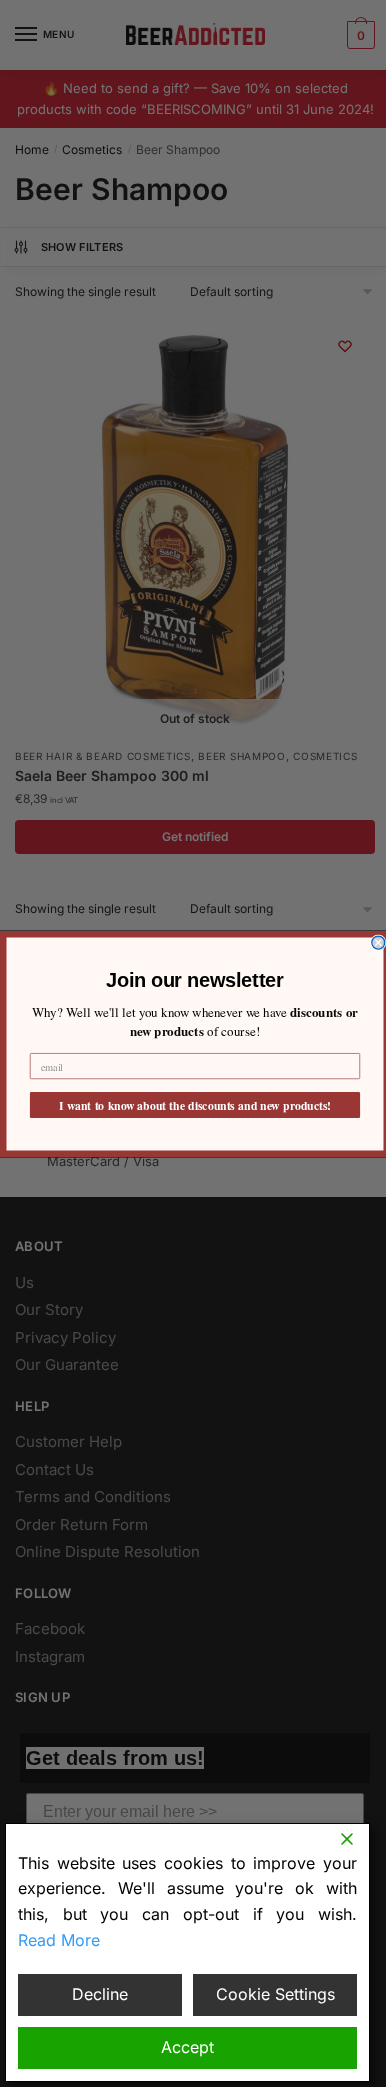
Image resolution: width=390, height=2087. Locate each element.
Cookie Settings (275, 1994)
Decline (100, 1994)
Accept (187, 2047)
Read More (59, 1940)
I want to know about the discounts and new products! (195, 1104)
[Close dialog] (378, 942)
